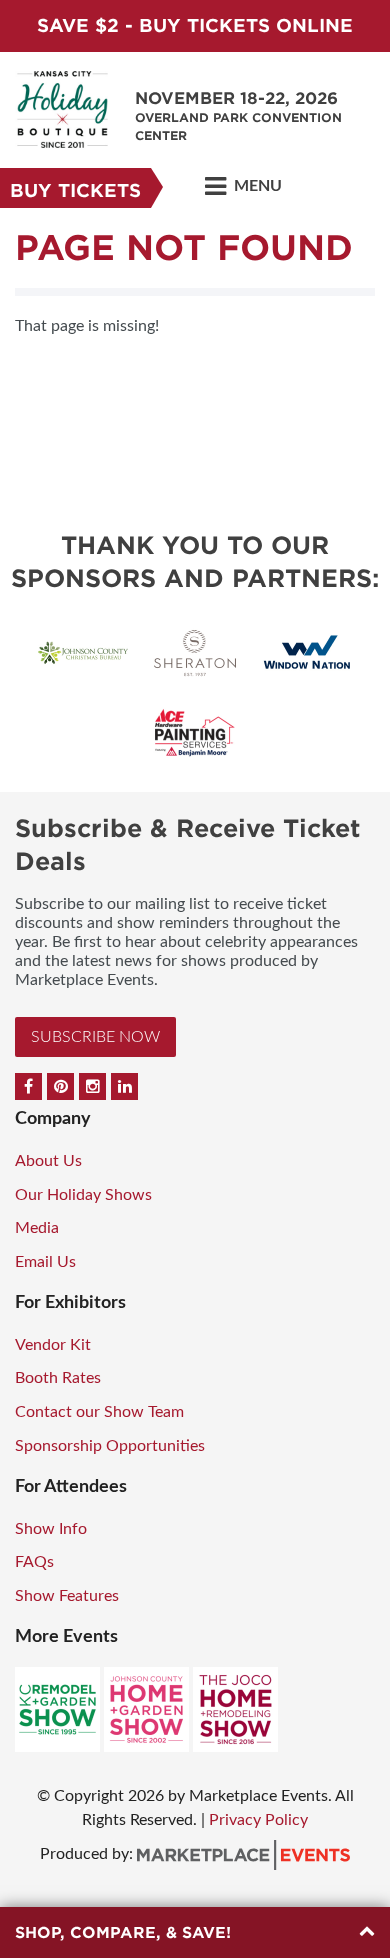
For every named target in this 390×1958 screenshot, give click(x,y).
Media (37, 1228)
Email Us (45, 1262)
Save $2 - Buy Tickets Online (195, 25)
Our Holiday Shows (83, 1195)
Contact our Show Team (99, 1412)
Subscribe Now (95, 1037)
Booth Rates (58, 1378)
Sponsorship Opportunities (110, 1446)
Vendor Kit (53, 1345)
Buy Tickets (75, 190)
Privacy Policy (258, 1820)
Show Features (67, 1596)
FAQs (34, 1562)
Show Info (51, 1529)
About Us (48, 1161)
